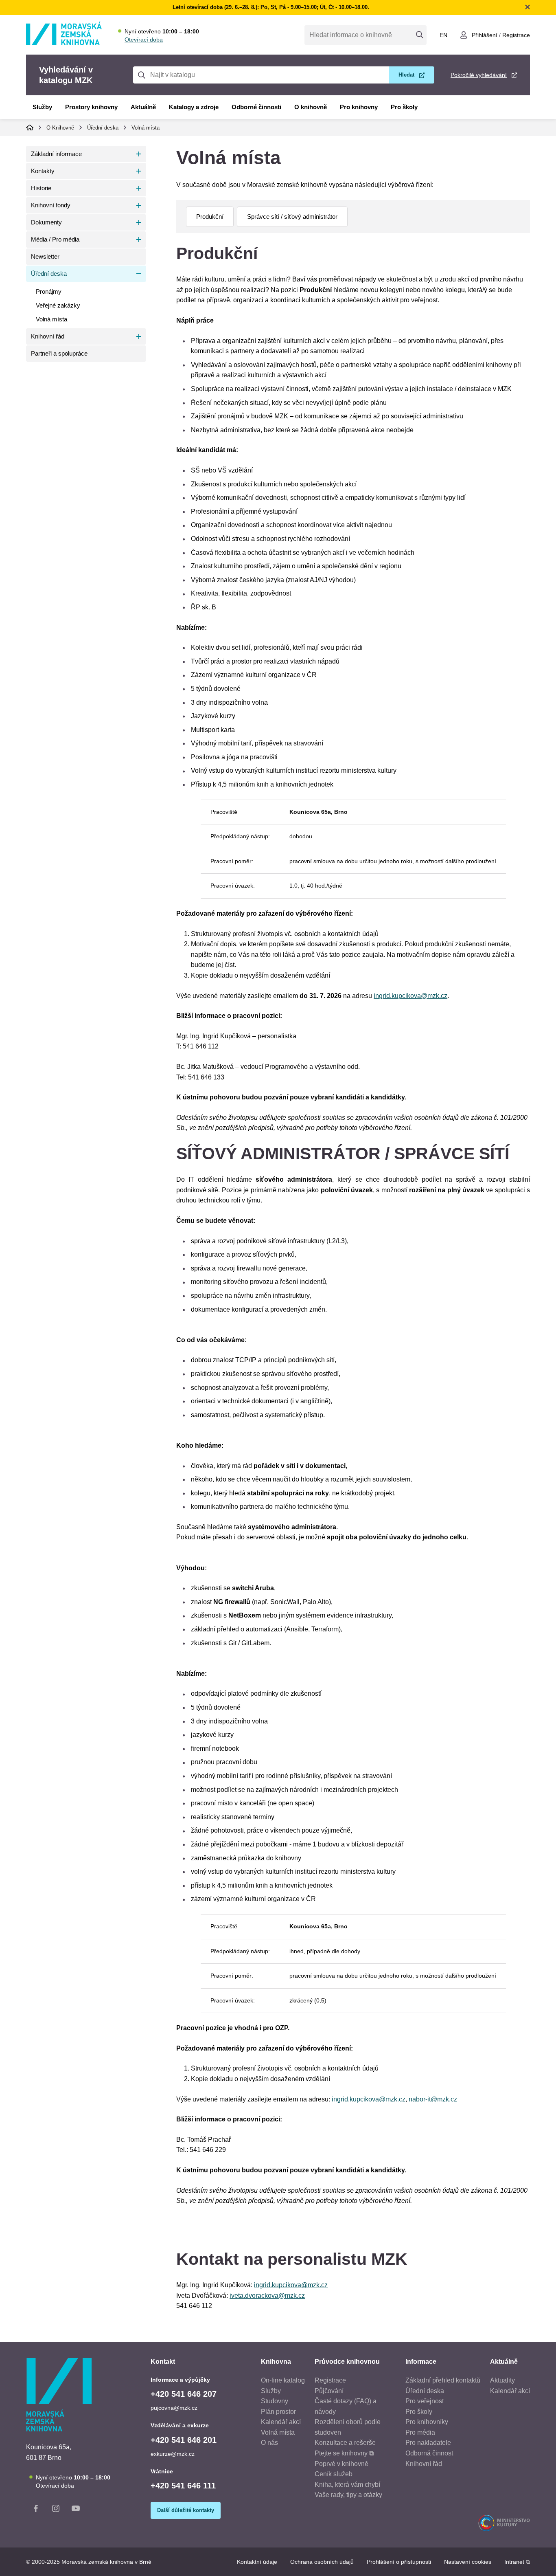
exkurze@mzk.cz (173, 2454)
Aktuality (502, 2380)
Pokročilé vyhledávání (479, 75)
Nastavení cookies (468, 2562)
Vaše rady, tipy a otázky (348, 2495)
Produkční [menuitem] (210, 216)
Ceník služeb (334, 2474)
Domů (30, 127)
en (443, 35)
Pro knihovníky (427, 2422)
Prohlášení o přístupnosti (399, 2562)
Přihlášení (485, 35)
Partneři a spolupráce (59, 353)
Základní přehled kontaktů (443, 2380)
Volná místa (146, 128)
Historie (41, 188)
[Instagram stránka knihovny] (56, 2510)
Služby (42, 107)
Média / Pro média (55, 239)
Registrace (516, 35)
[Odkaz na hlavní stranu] (64, 43)
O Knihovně (60, 128)
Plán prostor (278, 2412)
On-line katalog (283, 2380)
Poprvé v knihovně (341, 2464)
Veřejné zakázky (58, 305)
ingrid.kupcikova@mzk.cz (410, 996)
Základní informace (56, 154)
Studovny (275, 2401)
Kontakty (43, 171)
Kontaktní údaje (257, 2562)
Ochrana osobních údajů (322, 2562)
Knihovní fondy (51, 205)
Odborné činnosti (256, 107)
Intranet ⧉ (517, 2562)
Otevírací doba (144, 40)
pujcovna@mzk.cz (174, 2408)
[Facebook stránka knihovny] (36, 2510)
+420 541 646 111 (183, 2486)
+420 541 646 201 (184, 2440)
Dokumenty (46, 222)
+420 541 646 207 (184, 2394)
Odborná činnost (429, 2453)
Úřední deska (103, 128)
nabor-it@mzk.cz (433, 2099)
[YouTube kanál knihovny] (76, 2510)
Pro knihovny (359, 107)
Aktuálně (143, 107)
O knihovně (311, 107)
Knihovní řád (48, 336)
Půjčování (329, 2391)
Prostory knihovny (91, 107)
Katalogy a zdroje (194, 107)
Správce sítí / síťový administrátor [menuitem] (292, 216)
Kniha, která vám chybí (347, 2485)
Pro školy (404, 107)
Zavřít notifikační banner (528, 7)
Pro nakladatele (428, 2443)
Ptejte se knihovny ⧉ (344, 2453)
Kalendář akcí (281, 2422)
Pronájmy (49, 291)
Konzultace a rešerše (345, 2443)
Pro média (420, 2432)
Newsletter (45, 256)
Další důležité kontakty (186, 2510)
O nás (269, 2443)
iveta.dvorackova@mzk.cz (267, 2296)
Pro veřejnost (425, 2401)
